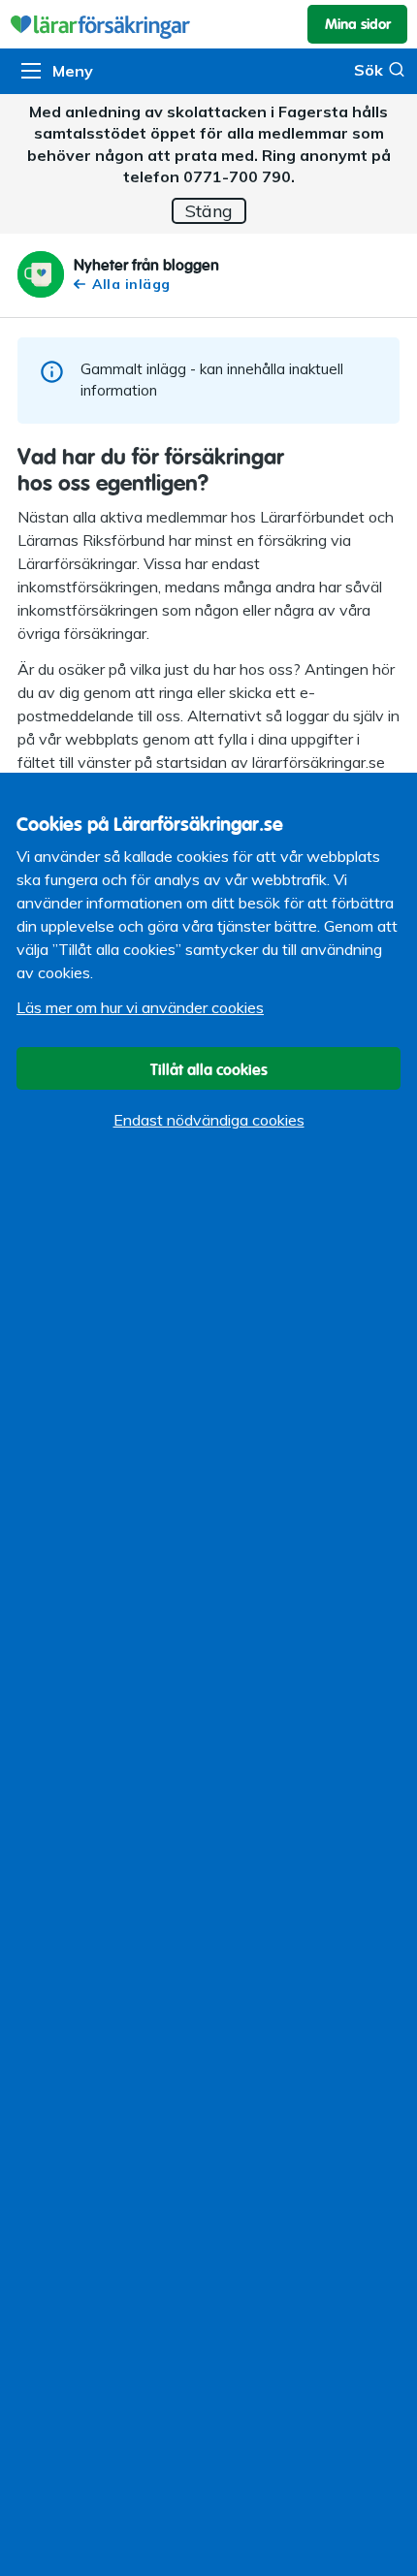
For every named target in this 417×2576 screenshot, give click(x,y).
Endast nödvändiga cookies (209, 1120)
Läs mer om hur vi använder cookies (140, 1007)
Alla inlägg (131, 285)
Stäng (209, 211)
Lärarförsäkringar (208, 24)
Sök (369, 70)
